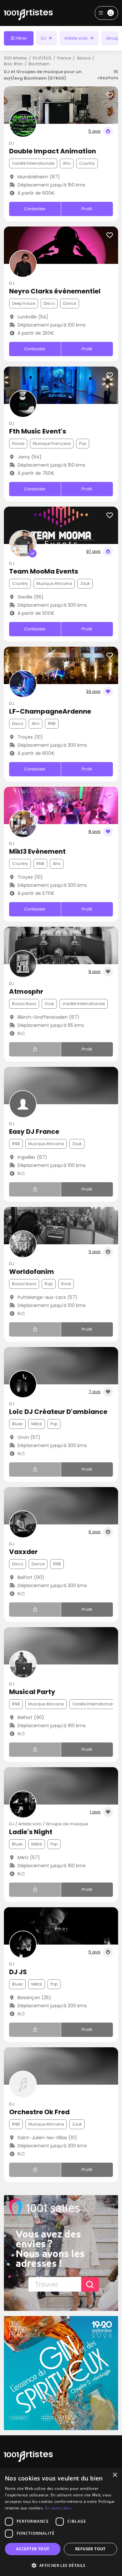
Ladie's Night (31, 1832)
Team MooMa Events (44, 571)
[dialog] (61, 2522)
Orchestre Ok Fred (39, 2112)
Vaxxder (23, 1552)
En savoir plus (58, 2508)
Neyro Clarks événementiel (55, 291)
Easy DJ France (34, 1132)
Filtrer (21, 38)
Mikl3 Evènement (37, 851)
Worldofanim (32, 1272)
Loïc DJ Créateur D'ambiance (58, 1412)
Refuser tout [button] (90, 2549)
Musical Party (32, 1692)
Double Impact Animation (53, 151)
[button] (61, 2565)
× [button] (115, 2475)
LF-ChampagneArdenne (50, 711)
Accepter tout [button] (33, 2549)
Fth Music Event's (38, 431)
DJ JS (18, 1972)
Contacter (35, 209)
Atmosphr (26, 991)
